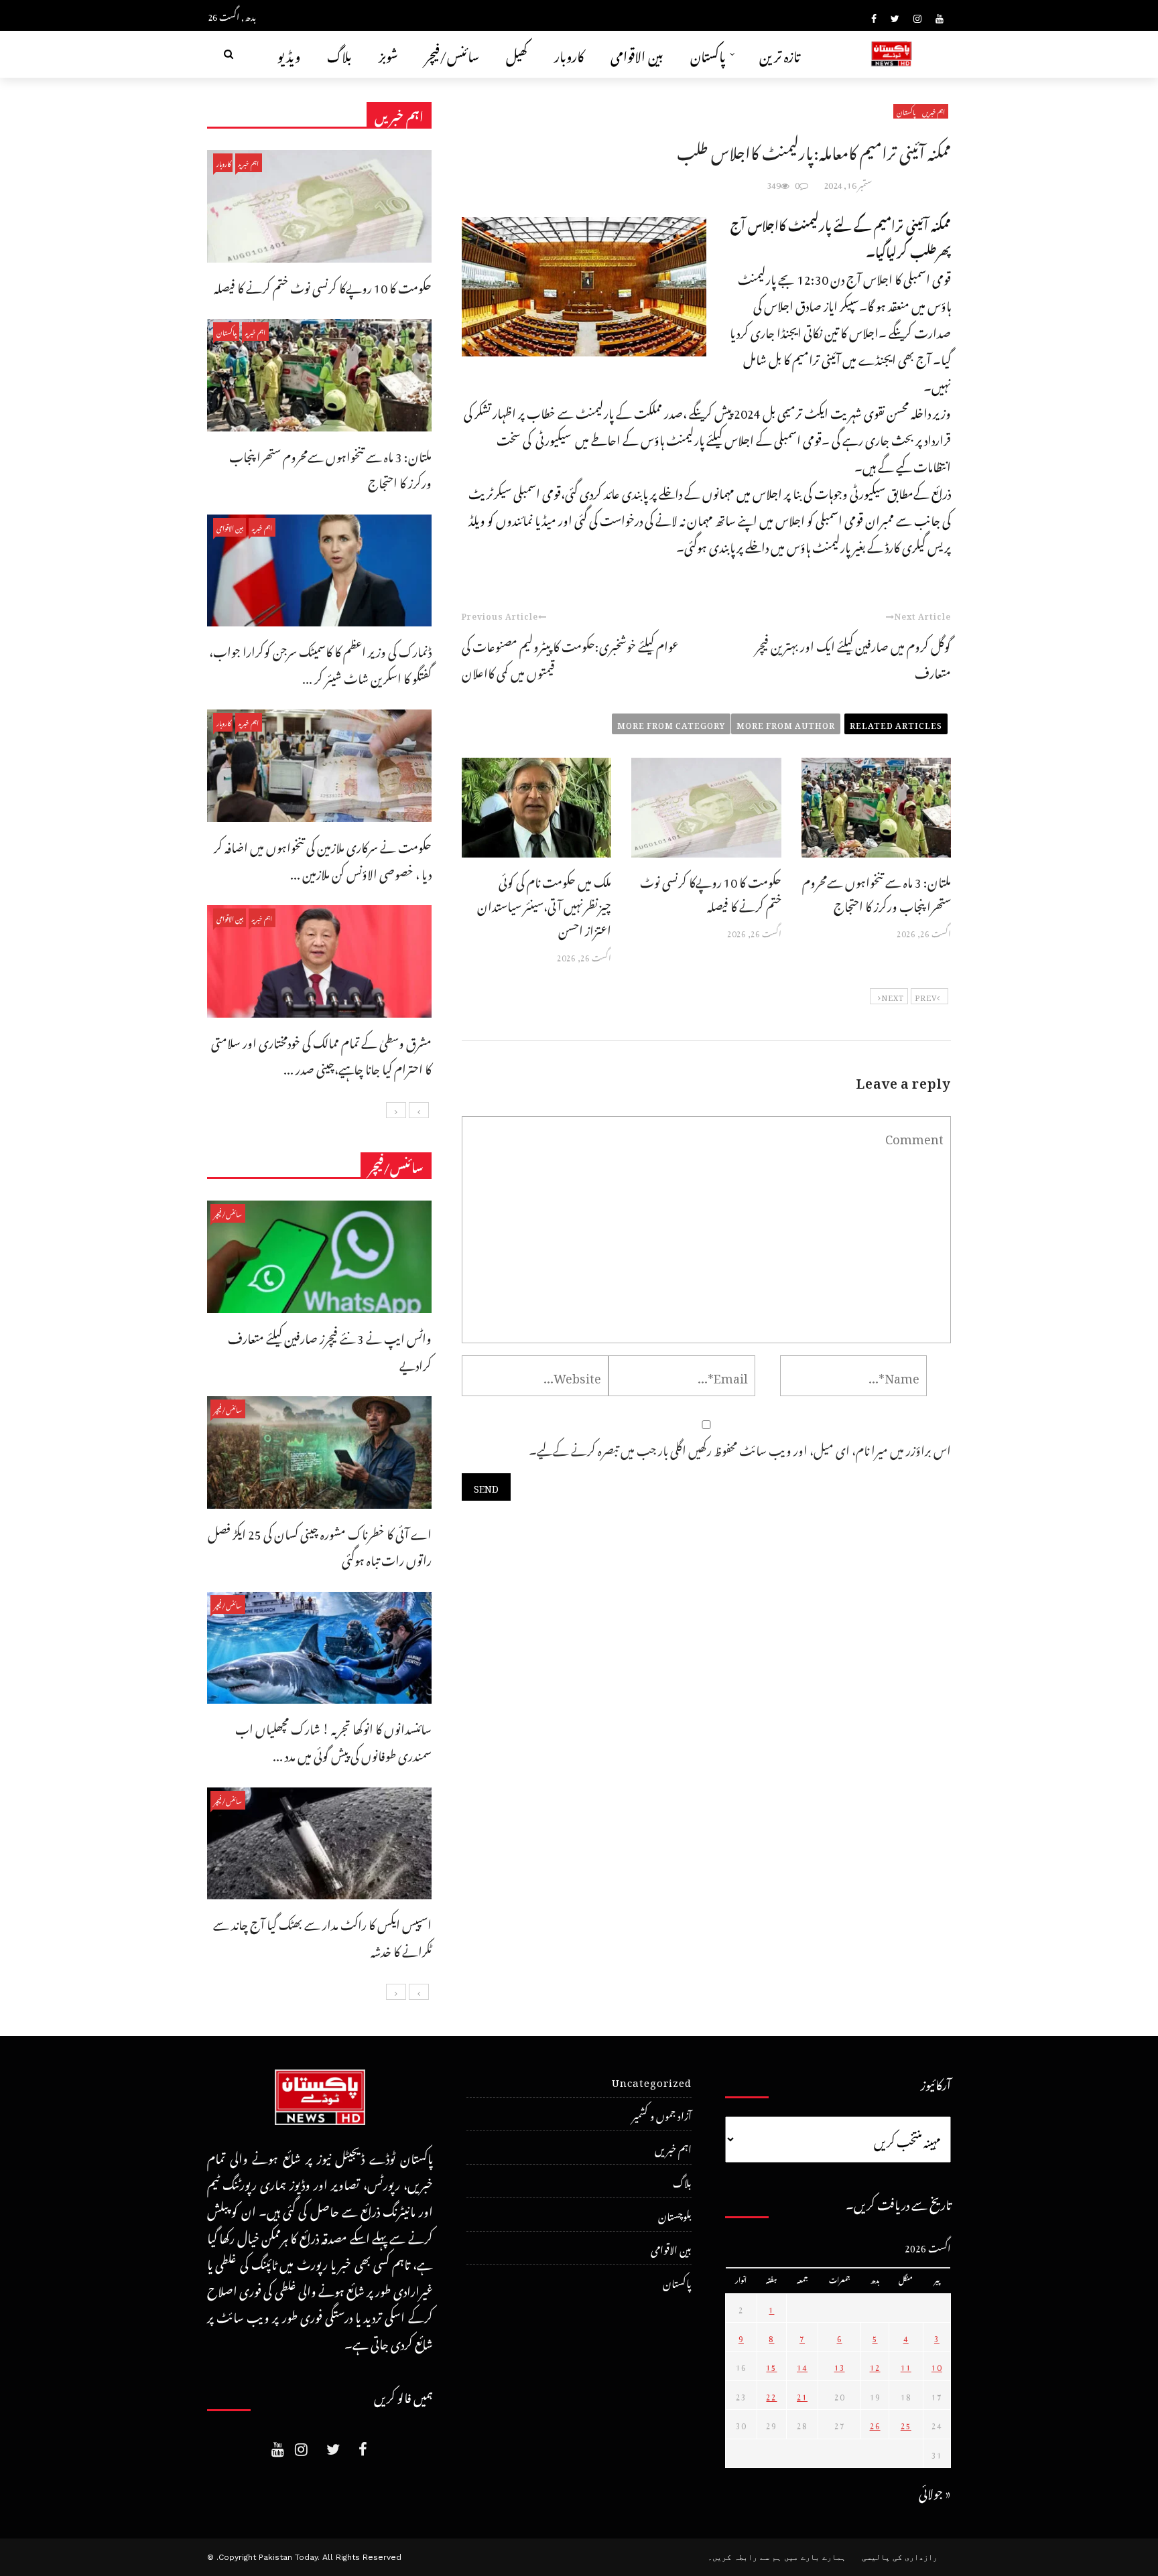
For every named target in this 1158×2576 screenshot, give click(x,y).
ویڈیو (289, 54)
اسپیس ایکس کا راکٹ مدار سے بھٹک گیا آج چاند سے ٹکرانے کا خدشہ (322, 1936)
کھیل (517, 54)
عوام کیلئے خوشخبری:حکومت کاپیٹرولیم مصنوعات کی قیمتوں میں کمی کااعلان (570, 658)
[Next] (396, 1110)
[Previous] (419, 1110)
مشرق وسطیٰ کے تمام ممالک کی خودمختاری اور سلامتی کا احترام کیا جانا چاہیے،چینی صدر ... (321, 1054)
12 (875, 2366)
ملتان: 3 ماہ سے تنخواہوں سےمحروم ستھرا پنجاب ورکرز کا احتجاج (877, 892)
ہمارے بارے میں (815, 2557)
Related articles (896, 724)
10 (937, 2366)
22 (771, 2395)
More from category (671, 724)
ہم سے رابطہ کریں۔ (745, 2557)
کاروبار (569, 54)
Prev (926, 996)
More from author (786, 724)
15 (771, 2366)
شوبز (388, 54)
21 (802, 2395)
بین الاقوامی (637, 54)
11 (906, 2366)
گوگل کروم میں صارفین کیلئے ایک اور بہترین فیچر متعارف (853, 658)
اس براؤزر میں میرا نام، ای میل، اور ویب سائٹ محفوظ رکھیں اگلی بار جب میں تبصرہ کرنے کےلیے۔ (740, 1448)
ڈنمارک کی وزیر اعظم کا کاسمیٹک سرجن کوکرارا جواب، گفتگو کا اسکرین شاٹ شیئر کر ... (320, 663)
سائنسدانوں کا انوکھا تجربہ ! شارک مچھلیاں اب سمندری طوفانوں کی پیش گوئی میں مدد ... (333, 1740)
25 (906, 2424)
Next (893, 996)
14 (802, 2366)
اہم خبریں (934, 111)
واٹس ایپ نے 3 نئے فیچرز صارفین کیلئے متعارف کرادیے (330, 1350)
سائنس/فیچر (452, 54)
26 (875, 2424)
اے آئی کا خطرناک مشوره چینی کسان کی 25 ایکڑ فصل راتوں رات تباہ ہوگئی (320, 1545)
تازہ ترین (780, 54)
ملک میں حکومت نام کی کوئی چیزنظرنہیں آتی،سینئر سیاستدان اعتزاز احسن (544, 904)
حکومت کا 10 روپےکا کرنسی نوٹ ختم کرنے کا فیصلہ (711, 892)
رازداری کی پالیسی (900, 2557)
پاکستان (708, 54)
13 (840, 2366)
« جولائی (935, 2491)
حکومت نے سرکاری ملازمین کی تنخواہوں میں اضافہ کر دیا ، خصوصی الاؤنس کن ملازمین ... (323, 859)
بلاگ (339, 54)
